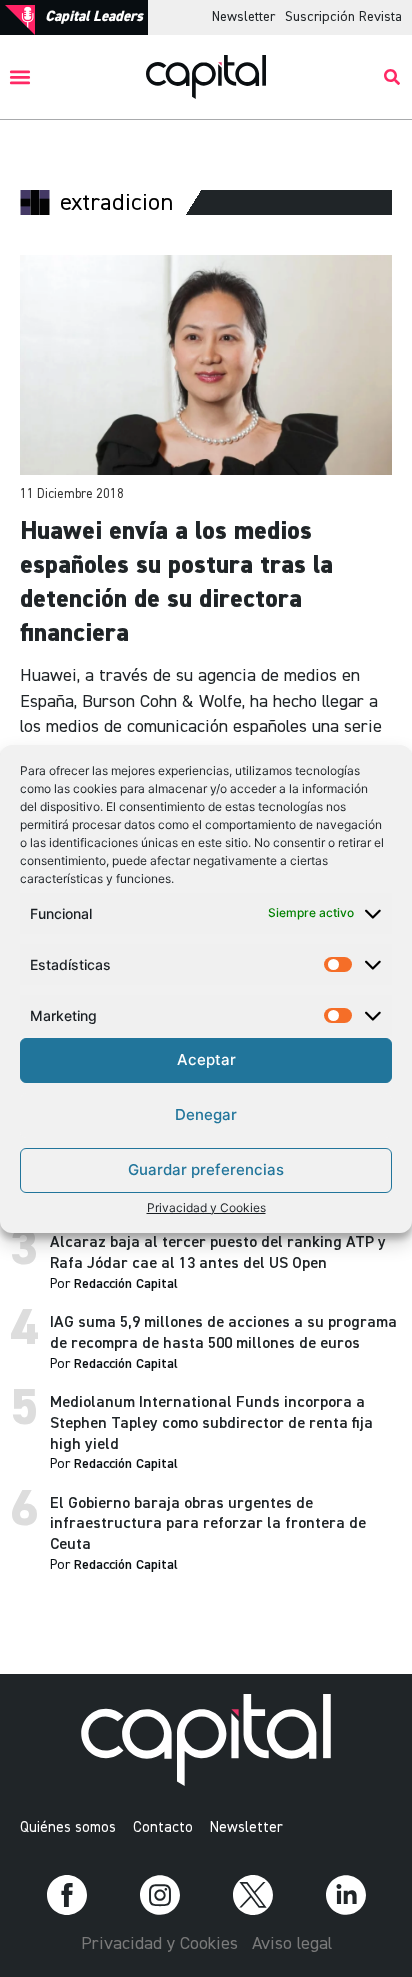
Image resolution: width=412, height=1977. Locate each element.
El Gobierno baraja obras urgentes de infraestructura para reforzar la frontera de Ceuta (208, 1525)
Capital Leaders (94, 16)
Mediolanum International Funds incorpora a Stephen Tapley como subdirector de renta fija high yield (211, 1424)
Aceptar (206, 1059)
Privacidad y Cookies (206, 1207)
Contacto (163, 1827)
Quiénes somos (68, 1827)
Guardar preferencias (206, 1169)
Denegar (206, 1114)
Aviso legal (292, 1944)
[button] (20, 77)
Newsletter (243, 17)
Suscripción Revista (343, 17)
